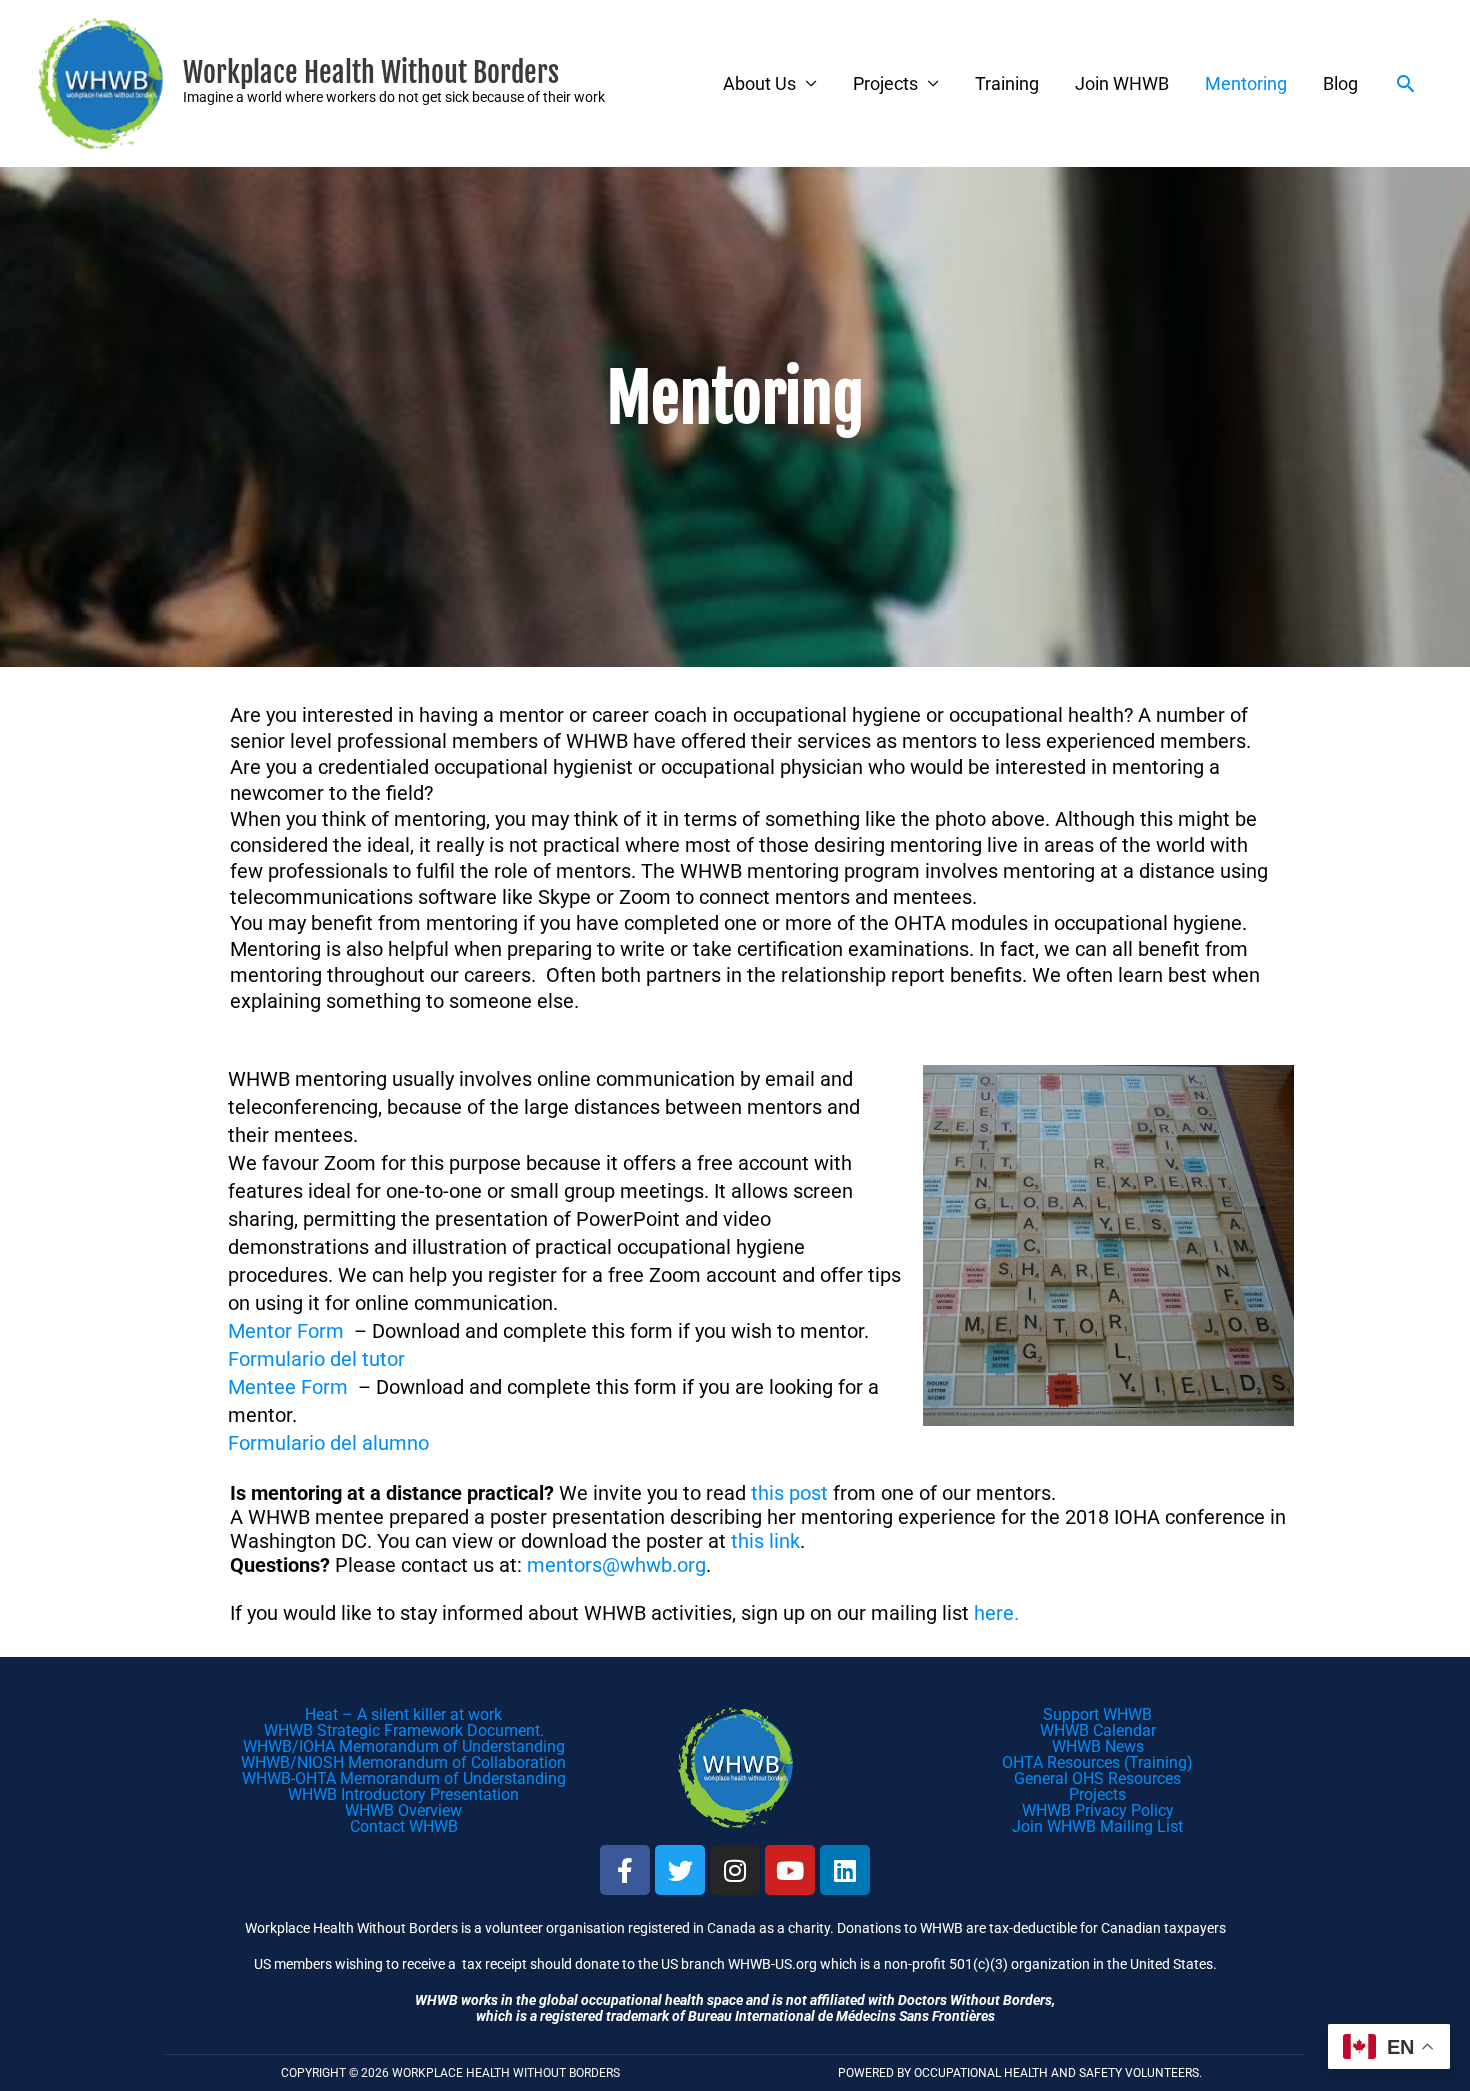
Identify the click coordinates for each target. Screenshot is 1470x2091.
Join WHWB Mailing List (1097, 1826)
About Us (759, 83)
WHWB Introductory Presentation (403, 1794)
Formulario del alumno (328, 1443)
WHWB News (1098, 1746)
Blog (1340, 83)
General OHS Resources (1097, 1778)
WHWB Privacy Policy (1098, 1810)
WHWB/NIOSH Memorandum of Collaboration (403, 1762)
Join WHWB (1122, 83)
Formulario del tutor (316, 1359)
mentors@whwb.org (616, 1565)
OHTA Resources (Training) (1097, 1762)
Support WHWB (1097, 1714)
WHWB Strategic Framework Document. (404, 1730)
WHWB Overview (403, 1810)
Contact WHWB (404, 1826)
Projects (885, 83)
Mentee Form (288, 1387)
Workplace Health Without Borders (371, 72)
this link (765, 1541)
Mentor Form (286, 1331)
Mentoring (1246, 83)
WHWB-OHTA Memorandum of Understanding (404, 1778)
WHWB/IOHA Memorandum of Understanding (404, 1746)
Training (1007, 83)
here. (996, 1613)
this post (789, 1493)
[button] (1405, 83)
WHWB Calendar (1098, 1730)
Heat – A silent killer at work (403, 1714)
